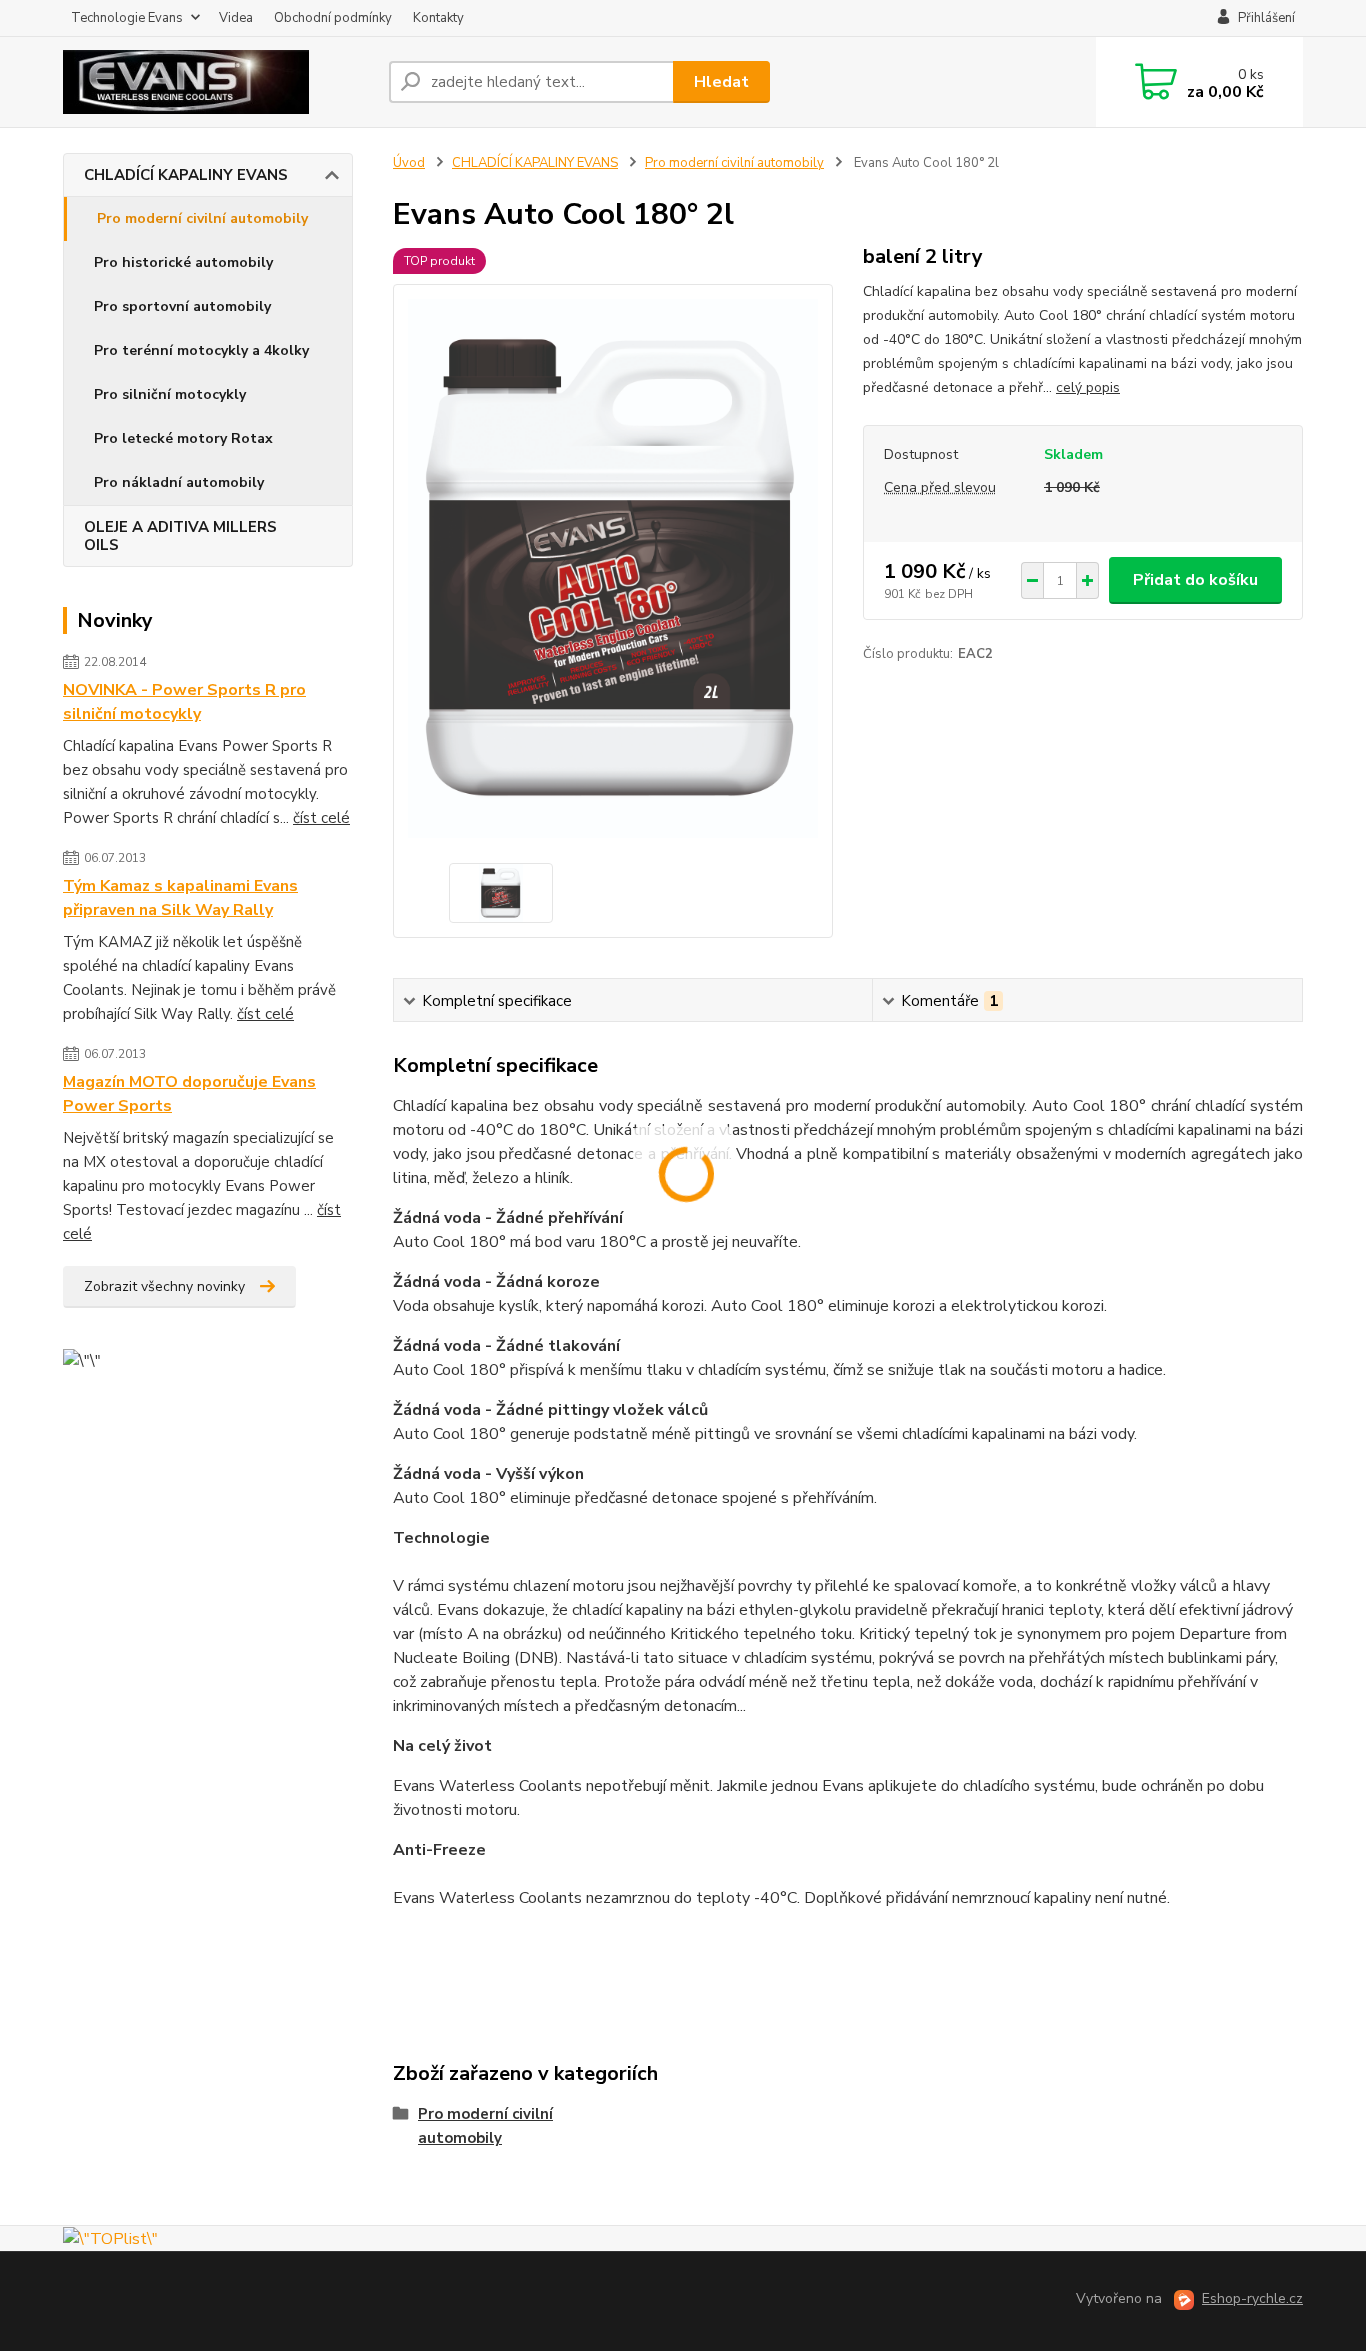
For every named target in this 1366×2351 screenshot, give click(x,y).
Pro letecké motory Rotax (183, 438)
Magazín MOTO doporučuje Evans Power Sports (189, 1094)
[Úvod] (218, 82)
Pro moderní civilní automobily (202, 218)
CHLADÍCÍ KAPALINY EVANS (186, 175)
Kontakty (438, 18)
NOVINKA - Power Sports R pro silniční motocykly (184, 702)
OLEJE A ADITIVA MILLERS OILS (180, 536)
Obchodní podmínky (333, 18)
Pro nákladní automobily (179, 482)
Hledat (721, 82)
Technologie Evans (127, 18)
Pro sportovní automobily (182, 306)
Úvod (409, 163)
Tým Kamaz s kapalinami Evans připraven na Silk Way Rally (180, 898)
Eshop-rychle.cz (1252, 2298)
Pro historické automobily (183, 262)
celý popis (1088, 387)
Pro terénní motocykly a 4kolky (201, 350)
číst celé (321, 818)
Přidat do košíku (1195, 580)
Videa (236, 18)
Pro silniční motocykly (170, 394)
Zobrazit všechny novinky (164, 1286)
